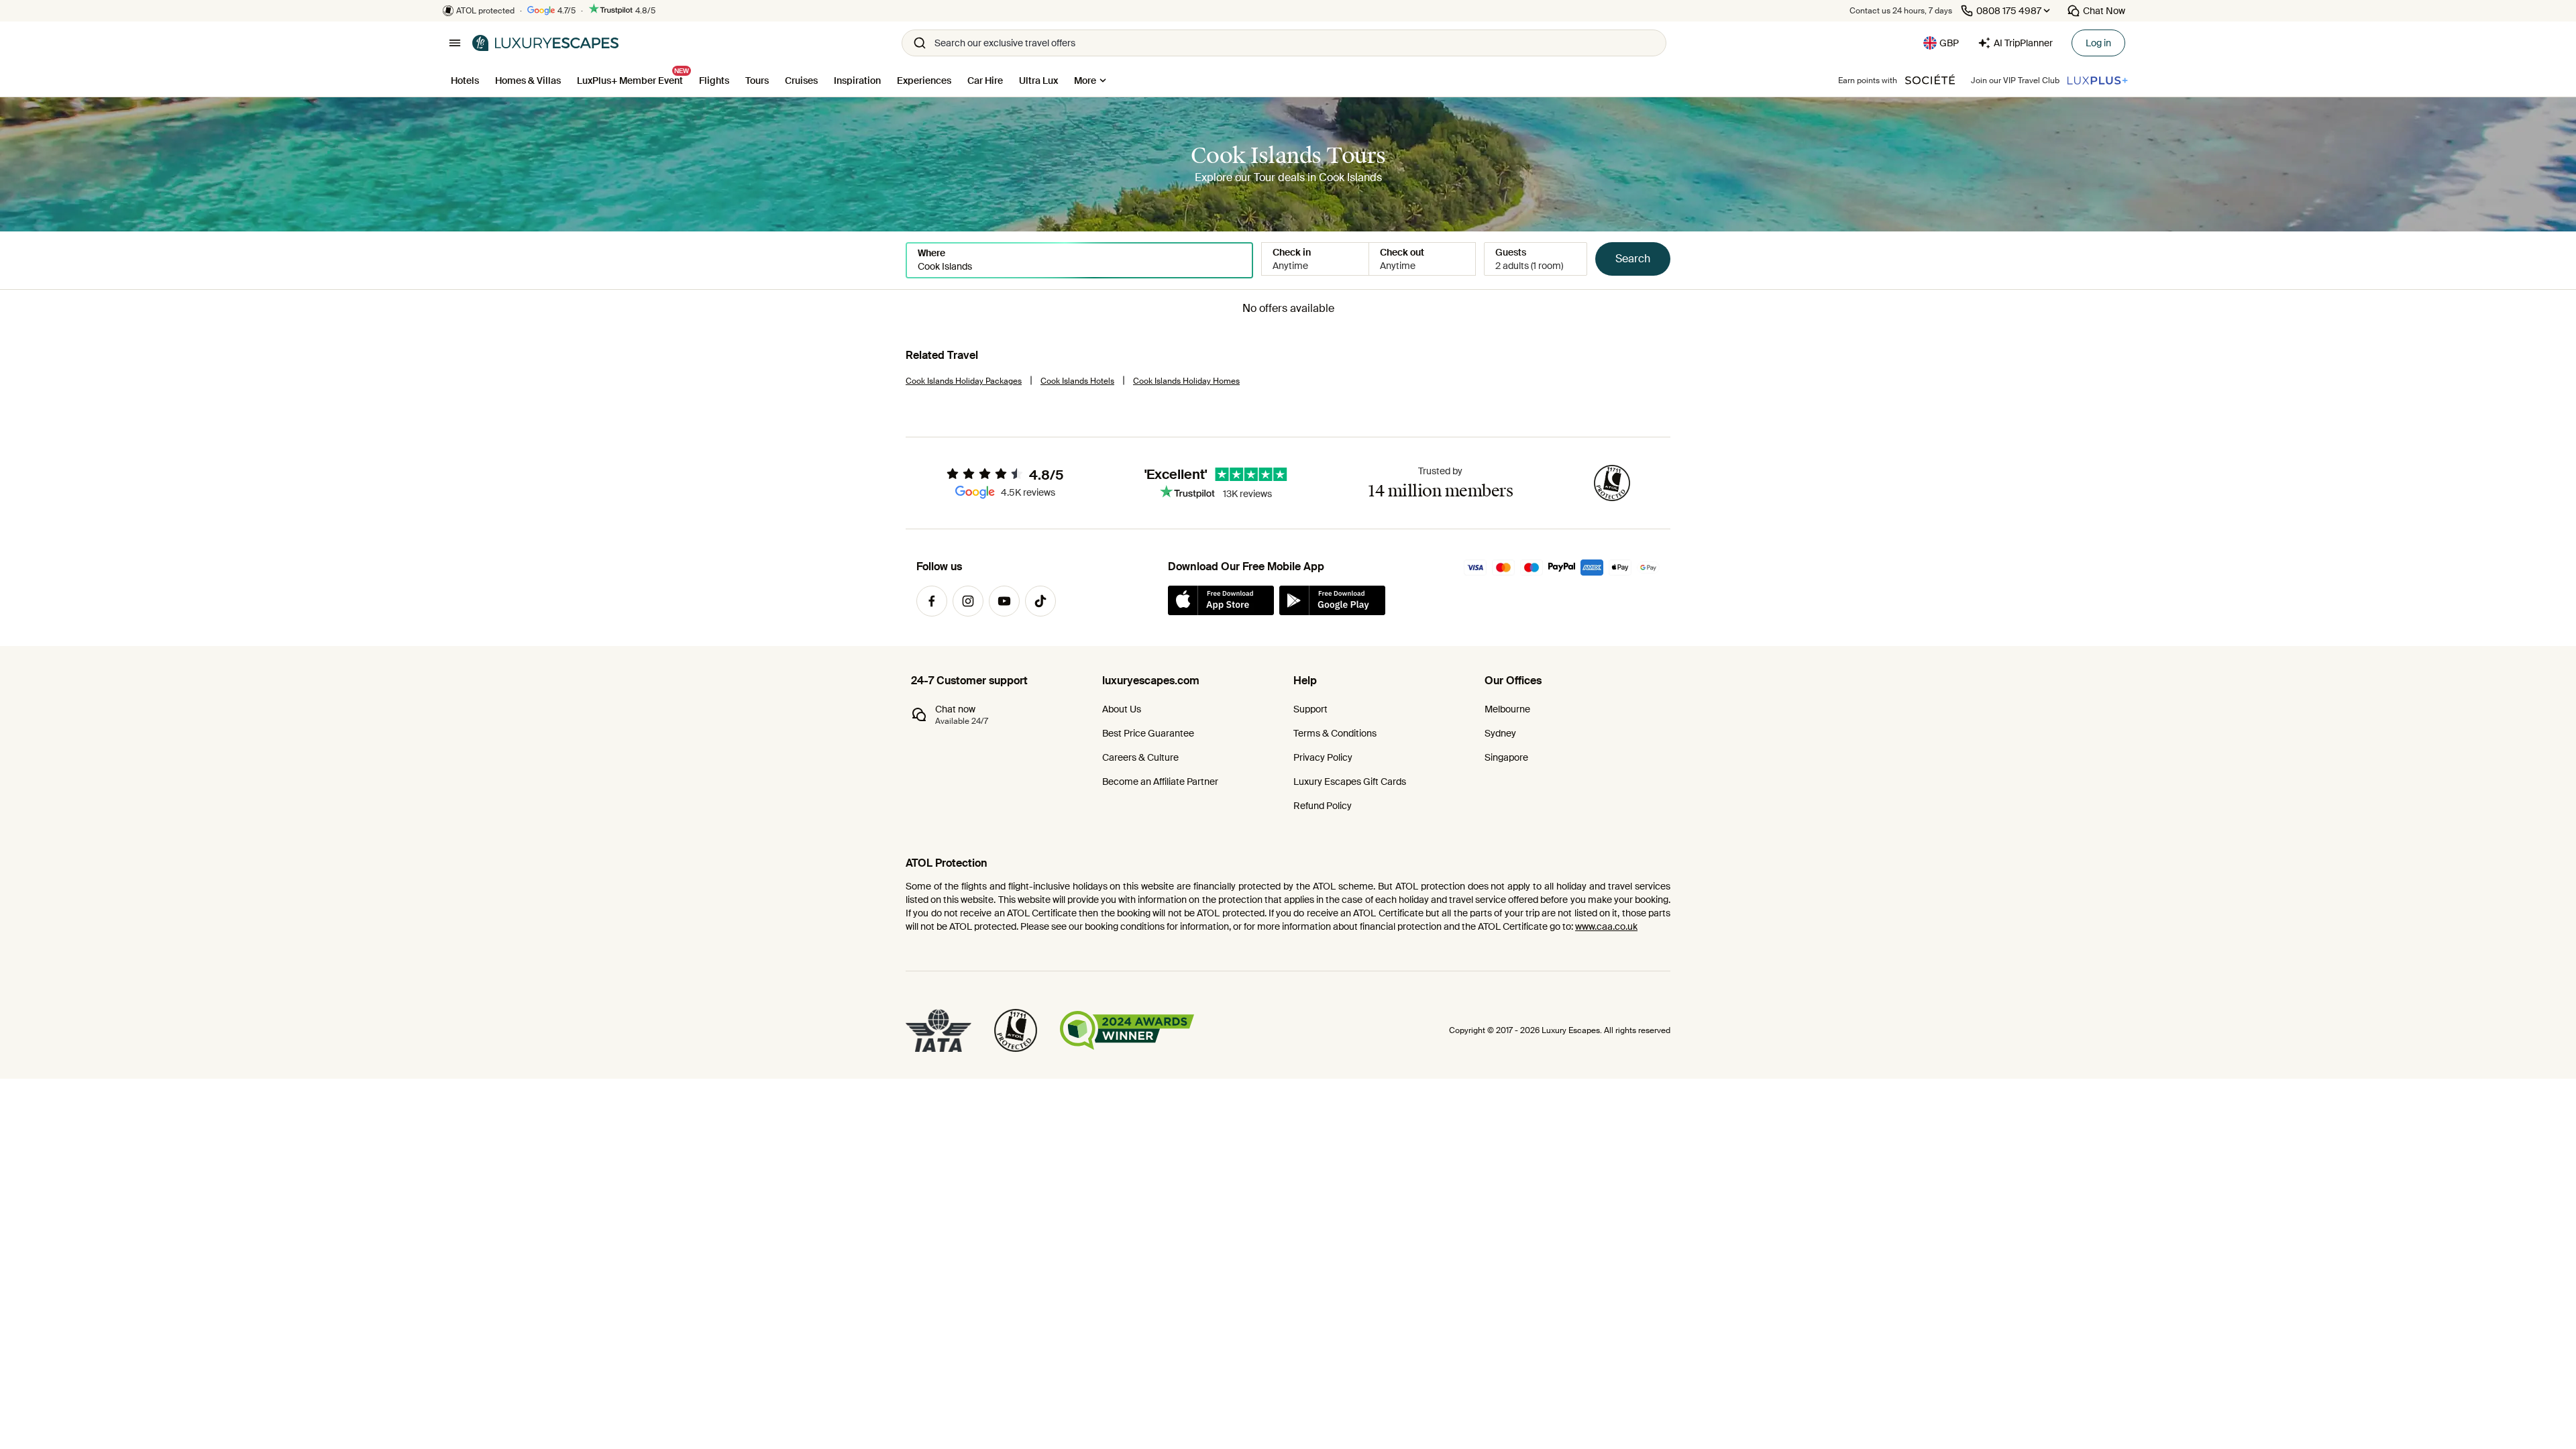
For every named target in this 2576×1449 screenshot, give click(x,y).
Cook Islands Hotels (1077, 381)
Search (1633, 259)
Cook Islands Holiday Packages (964, 381)
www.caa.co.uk (1606, 926)
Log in (2098, 43)
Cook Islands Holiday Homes (1186, 381)
